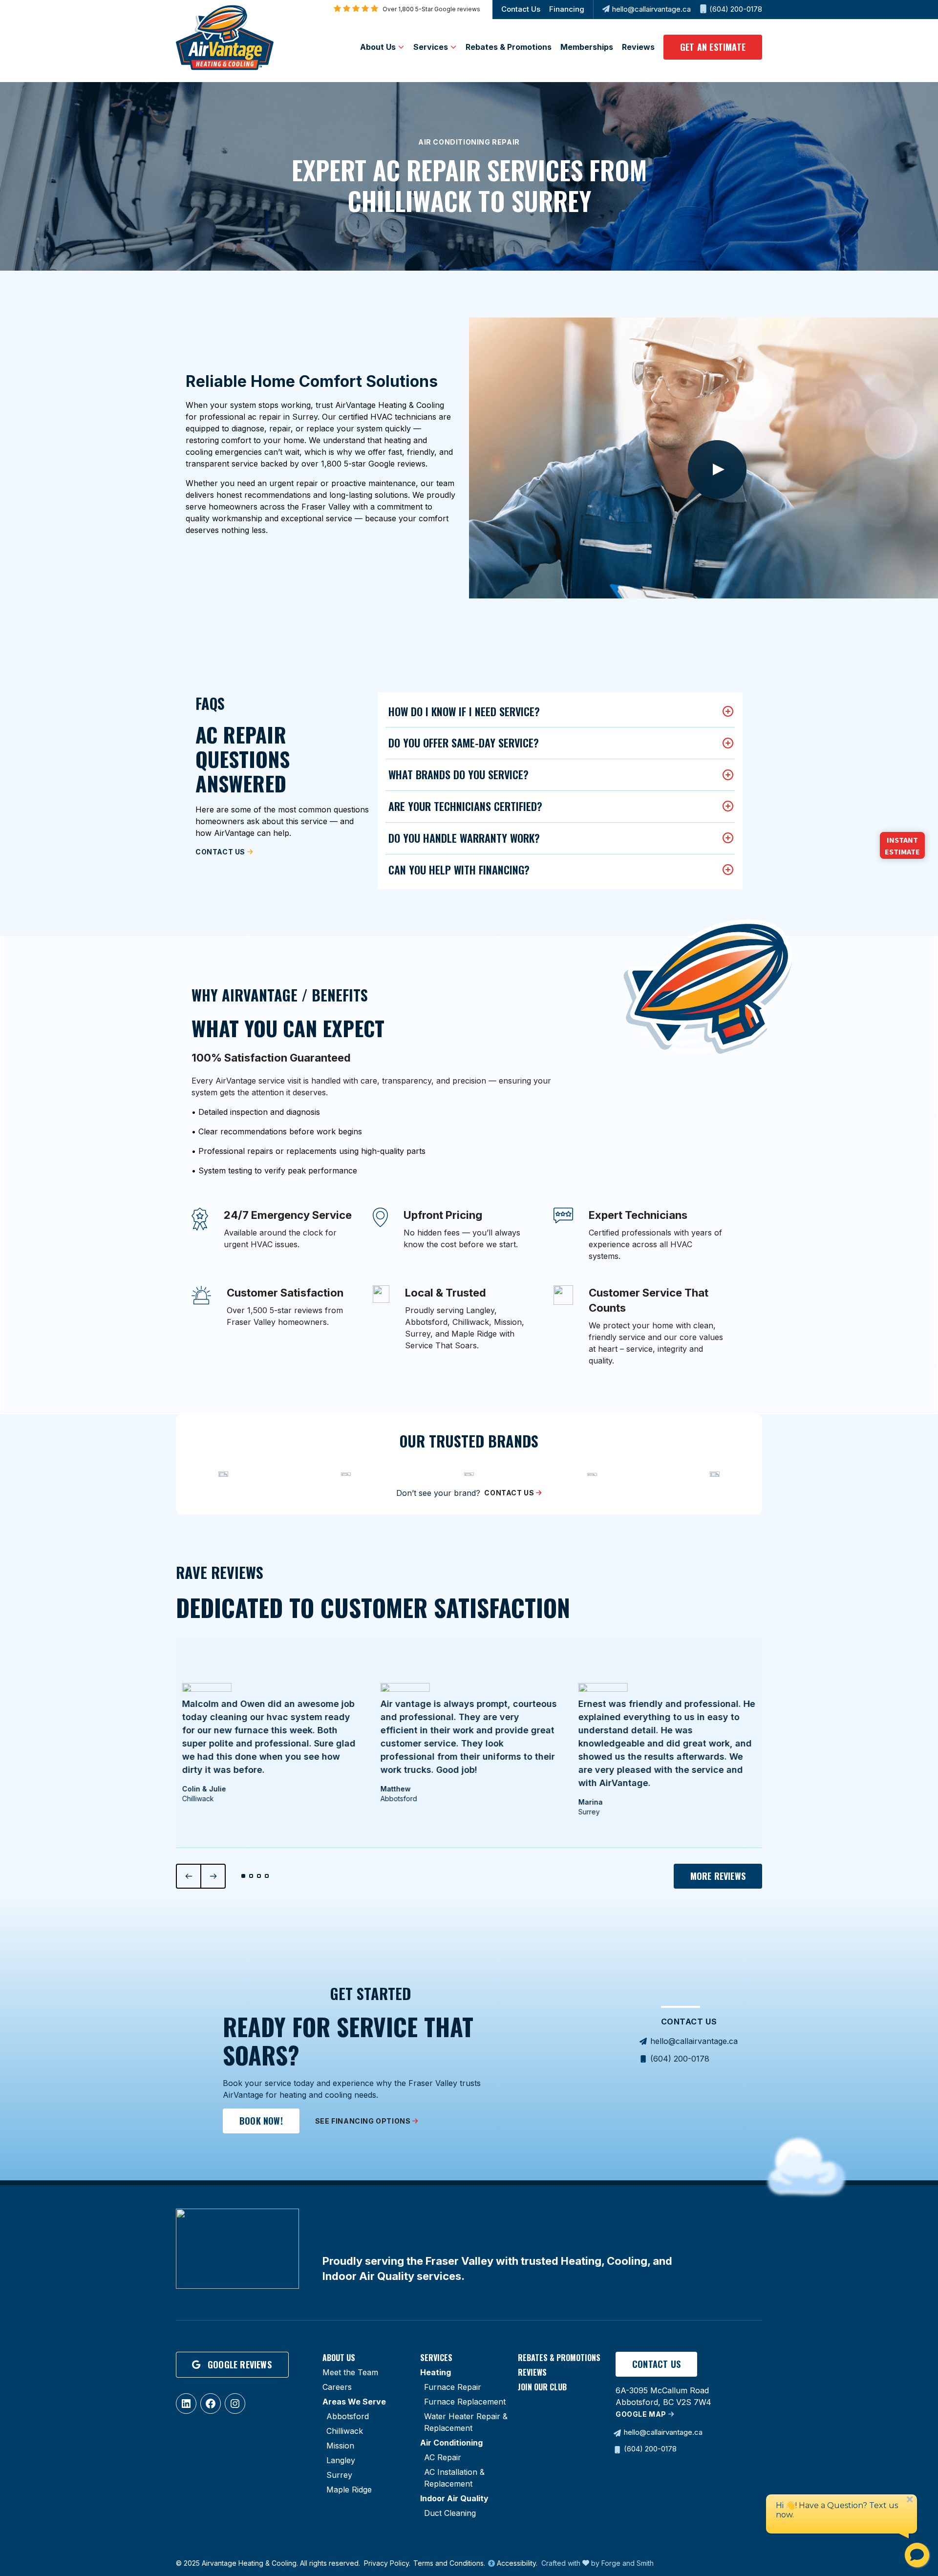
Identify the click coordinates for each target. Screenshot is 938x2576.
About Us (378, 47)
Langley (341, 2460)
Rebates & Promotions (509, 47)
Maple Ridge (349, 2490)
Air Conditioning (451, 2443)
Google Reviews (240, 2364)
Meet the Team (350, 2372)
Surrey (339, 2475)
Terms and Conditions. (449, 2563)
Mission (340, 2446)
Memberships (587, 47)
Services (431, 47)
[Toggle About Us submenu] (401, 47)
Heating (436, 2372)
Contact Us (521, 9)
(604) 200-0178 (736, 9)
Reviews (638, 47)
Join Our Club (542, 2387)
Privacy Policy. (387, 2563)
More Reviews (718, 1876)
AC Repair (443, 2457)
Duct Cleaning (450, 2513)
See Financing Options (363, 2121)
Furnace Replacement (465, 2402)
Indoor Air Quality (454, 2498)
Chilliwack (345, 2431)
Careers (337, 2387)
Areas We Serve (354, 2402)
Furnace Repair (453, 2387)
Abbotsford (348, 2416)
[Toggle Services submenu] (453, 47)
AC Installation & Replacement (454, 2478)
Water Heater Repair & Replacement (466, 2422)
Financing (567, 9)
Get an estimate (713, 47)
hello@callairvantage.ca (651, 9)
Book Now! (261, 2121)
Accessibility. (516, 2563)
